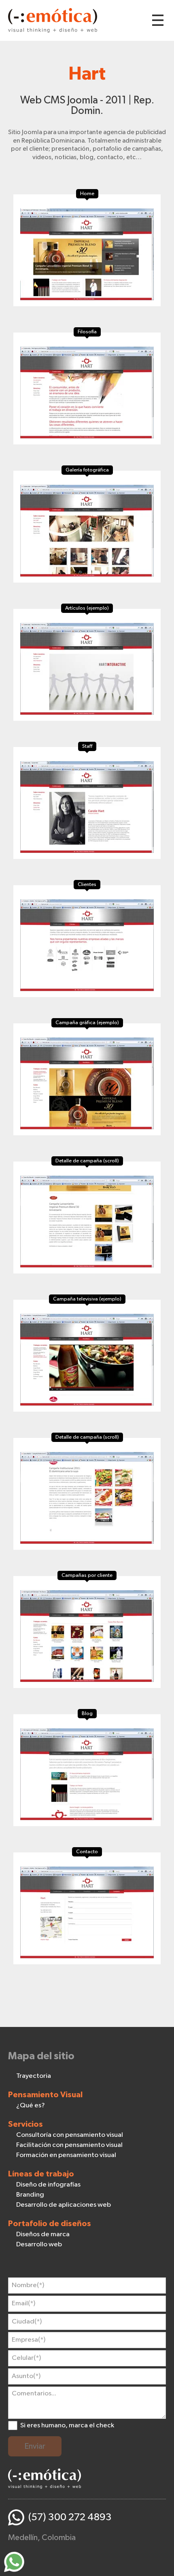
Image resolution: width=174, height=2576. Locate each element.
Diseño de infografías (48, 2185)
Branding (30, 2195)
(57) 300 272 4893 (70, 2517)
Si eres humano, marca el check (67, 2426)
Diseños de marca (43, 2234)
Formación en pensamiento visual (66, 2155)
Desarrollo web (39, 2245)
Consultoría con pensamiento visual (70, 2135)
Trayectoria (34, 2076)
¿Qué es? (31, 2106)
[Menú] (158, 20)
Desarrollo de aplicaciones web (64, 2205)
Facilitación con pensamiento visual (69, 2145)
